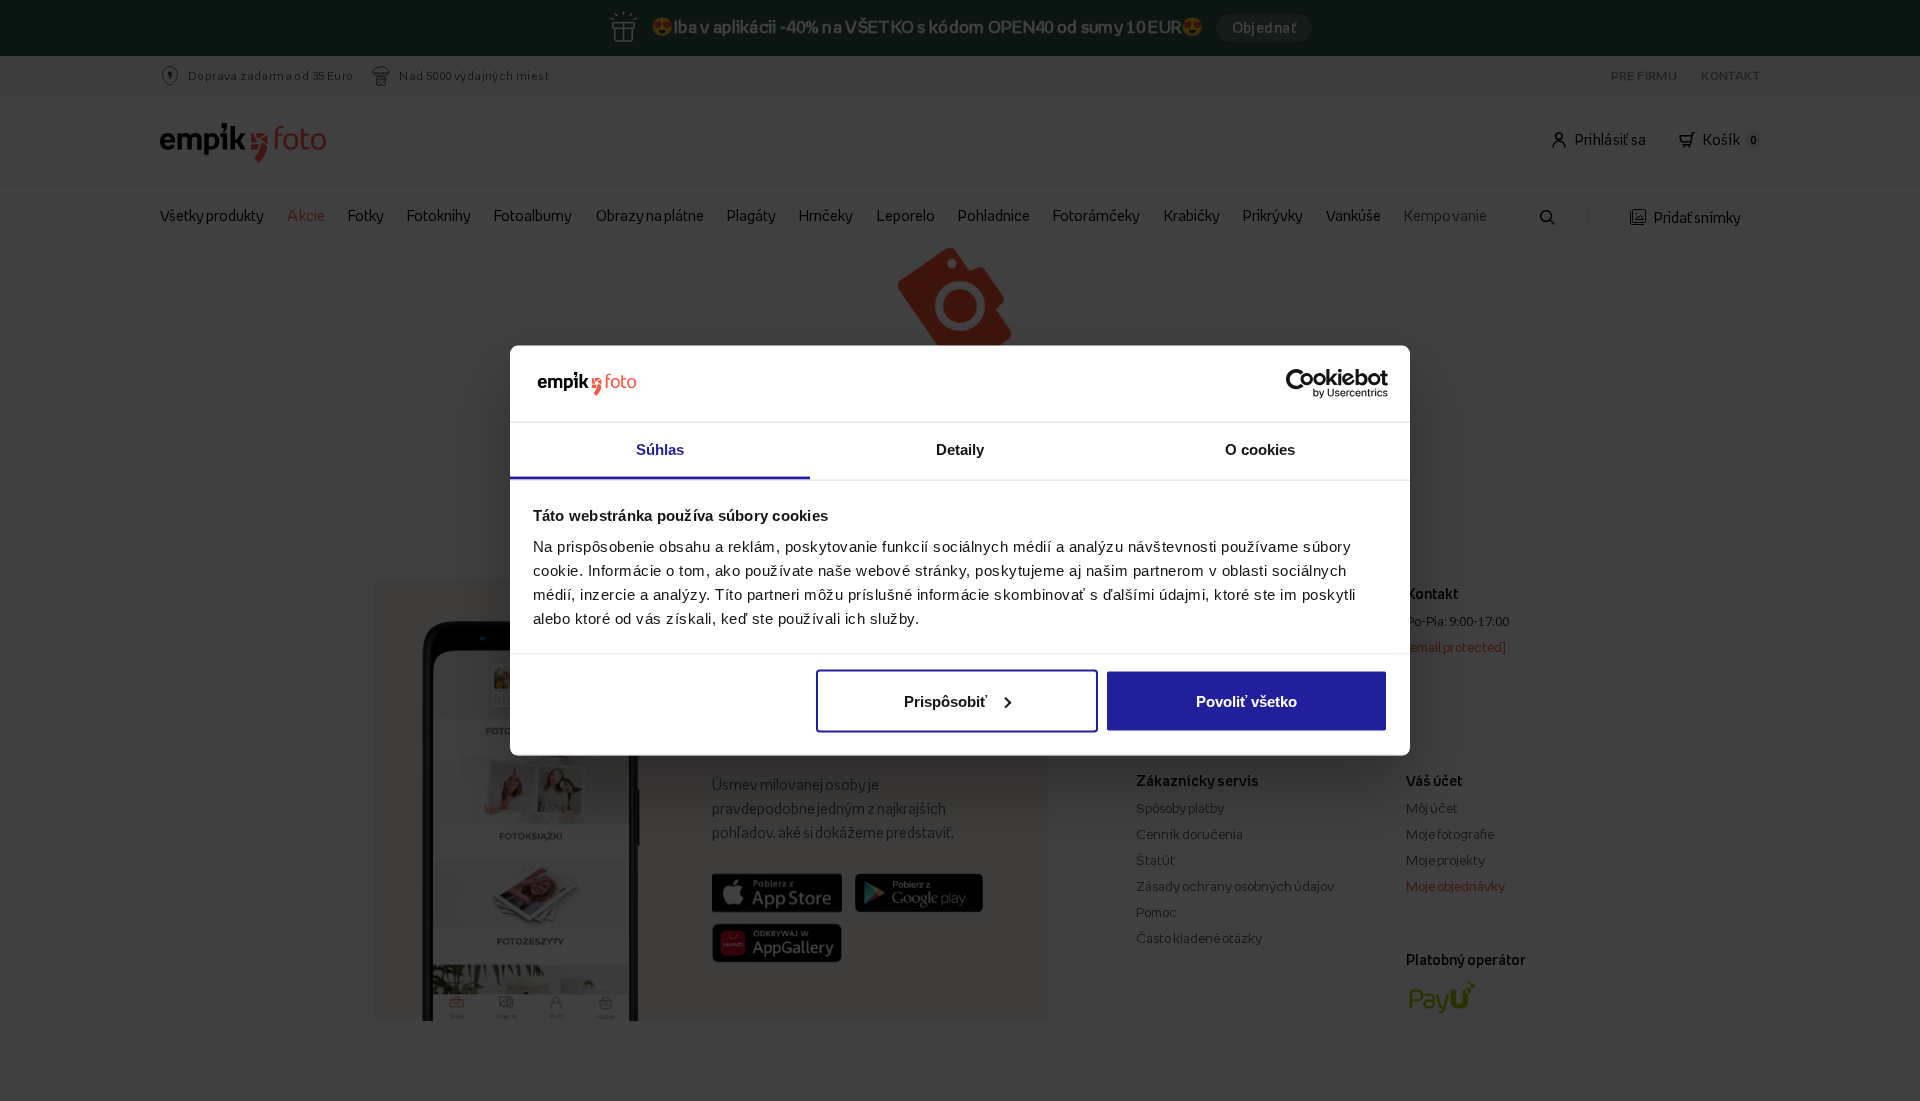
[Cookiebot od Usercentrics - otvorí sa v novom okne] (1300, 384)
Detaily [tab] (960, 449)
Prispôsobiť (945, 700)
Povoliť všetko (1246, 700)
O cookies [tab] (1260, 449)
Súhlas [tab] (660, 449)
